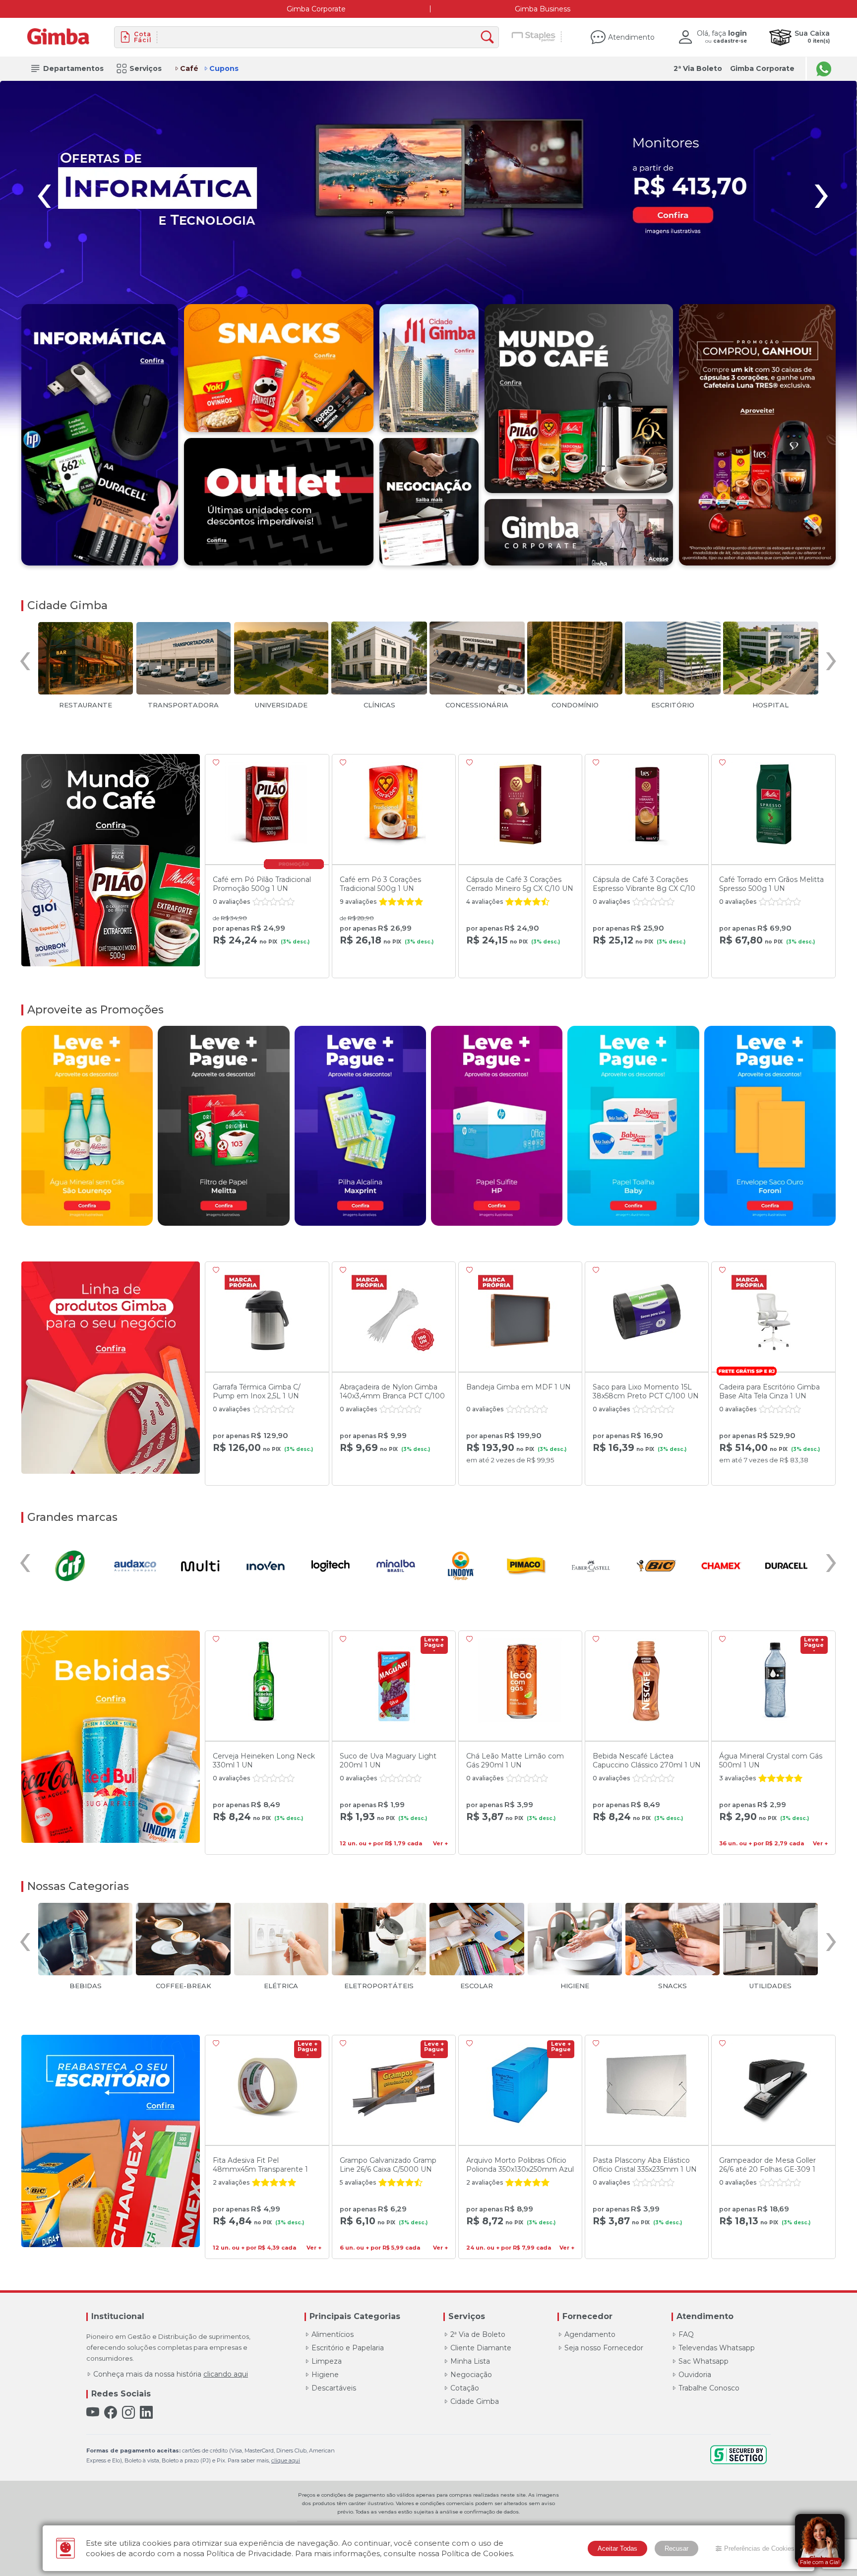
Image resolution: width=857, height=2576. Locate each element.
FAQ (686, 2334)
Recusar (676, 2548)
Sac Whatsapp (704, 2361)
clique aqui (286, 2460)
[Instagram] (128, 2413)
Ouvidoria (695, 2375)
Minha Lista (470, 2361)
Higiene (325, 2375)
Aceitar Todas (617, 2548)
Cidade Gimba (475, 2401)
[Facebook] (111, 2413)
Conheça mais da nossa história (171, 2374)
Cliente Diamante (481, 2348)
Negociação (471, 2375)
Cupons (224, 68)
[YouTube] (93, 2413)
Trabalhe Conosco (709, 2388)
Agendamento (590, 2334)
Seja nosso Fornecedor (604, 2348)
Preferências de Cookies (759, 2548)
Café (189, 68)
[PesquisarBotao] (490, 37)
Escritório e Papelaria (348, 2348)
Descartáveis (334, 2388)
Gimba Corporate (316, 9)
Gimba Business (543, 9)
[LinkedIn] (146, 2413)
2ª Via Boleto (698, 68)
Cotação (465, 2388)
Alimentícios (333, 2334)
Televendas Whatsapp (717, 2348)
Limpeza (327, 2361)
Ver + (440, 1844)
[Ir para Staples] (534, 37)
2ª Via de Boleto (478, 2334)
